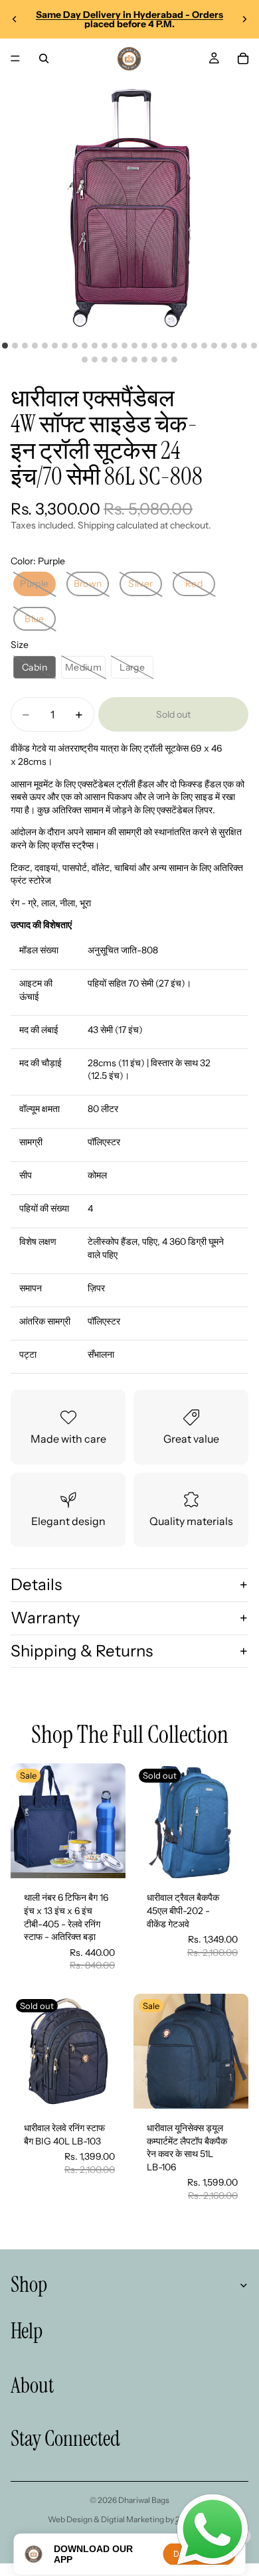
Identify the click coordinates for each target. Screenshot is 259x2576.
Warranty (45, 1618)
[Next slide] (244, 19)
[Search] (44, 58)
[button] (35, 584)
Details (36, 1584)
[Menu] (15, 58)
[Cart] (243, 58)
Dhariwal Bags (144, 2500)
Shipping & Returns (82, 1651)
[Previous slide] (15, 19)
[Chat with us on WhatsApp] (213, 2530)
